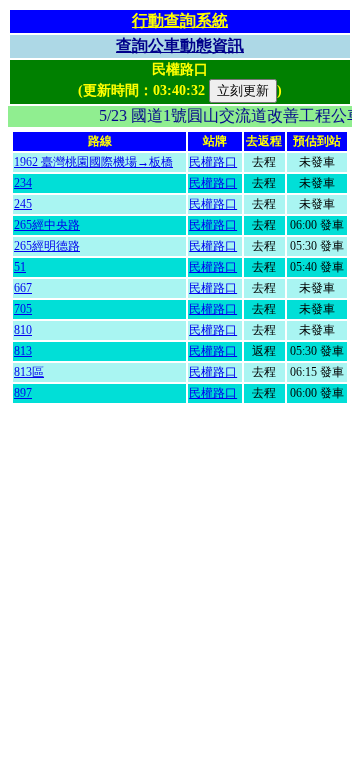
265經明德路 (47, 246)
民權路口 (213, 162)
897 (23, 393)
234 (23, 183)
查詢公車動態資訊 (180, 45)
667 (23, 288)
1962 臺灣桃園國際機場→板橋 (93, 162)
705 (23, 309)
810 (23, 330)
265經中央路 (47, 225)
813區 (29, 372)
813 (23, 351)
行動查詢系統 (180, 20)
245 (23, 204)
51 (20, 267)
